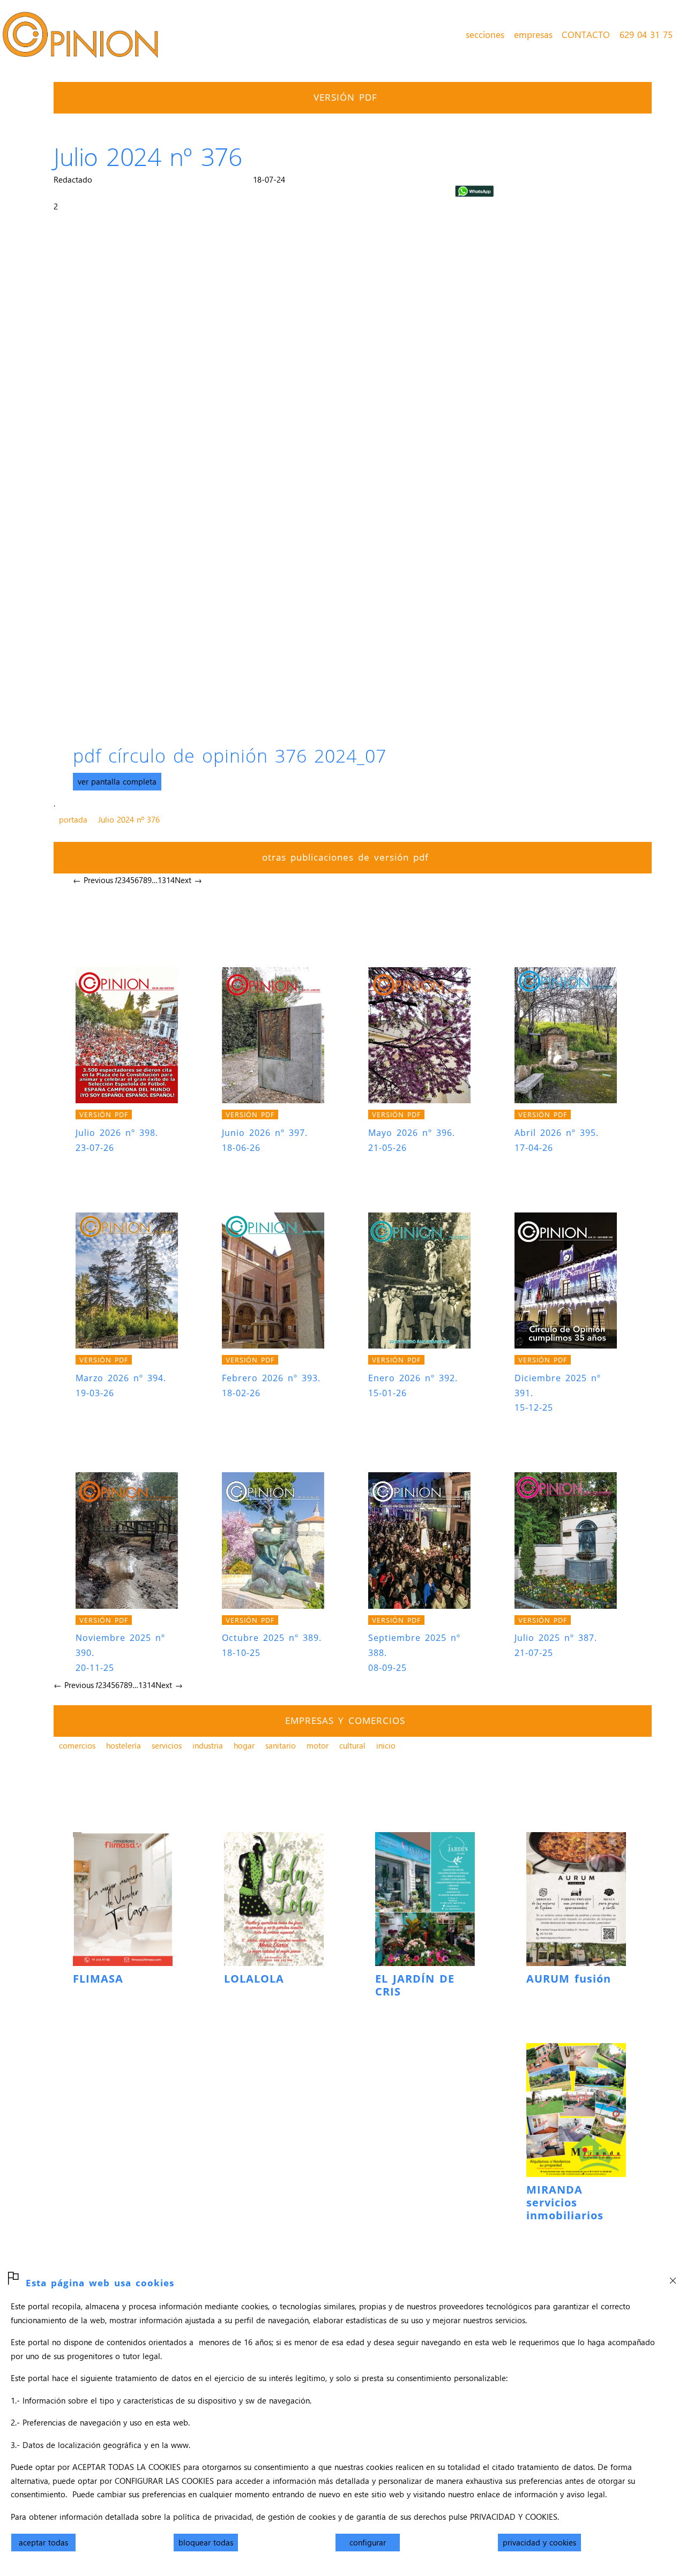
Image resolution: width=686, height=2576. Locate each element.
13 (162, 880)
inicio (386, 1745)
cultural (352, 1745)
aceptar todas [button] (43, 2542)
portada (73, 819)
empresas (533, 34)
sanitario (281, 1745)
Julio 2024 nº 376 (129, 819)
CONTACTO (586, 34)
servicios (167, 1745)
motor (318, 1745)
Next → (188, 880)
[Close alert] (673, 2277)
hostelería (124, 1745)
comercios (77, 1745)
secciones (485, 34)
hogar (244, 1745)
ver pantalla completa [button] (117, 781)
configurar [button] (368, 2542)
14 (170, 880)
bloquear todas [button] (206, 2542)
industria (208, 1745)
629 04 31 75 (646, 34)
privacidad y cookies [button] (539, 2542)
